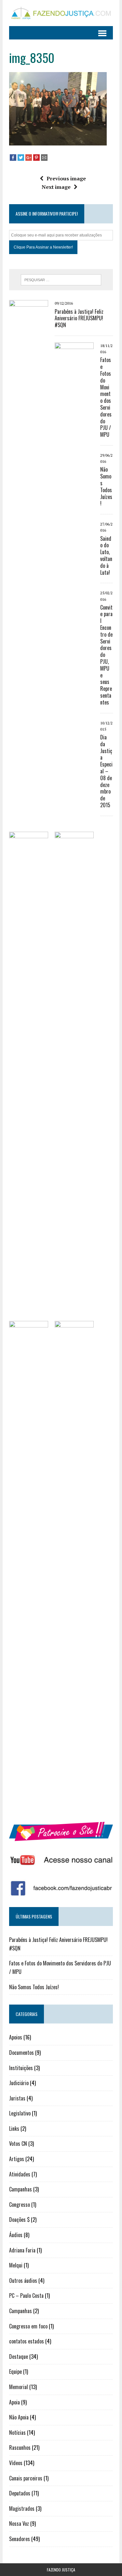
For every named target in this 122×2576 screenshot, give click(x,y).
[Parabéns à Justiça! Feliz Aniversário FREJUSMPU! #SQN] (29, 785)
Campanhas (20, 2189)
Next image (56, 187)
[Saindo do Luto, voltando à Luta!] (74, 1316)
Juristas (17, 2098)
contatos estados (27, 2341)
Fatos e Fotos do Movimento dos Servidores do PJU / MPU (106, 397)
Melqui (16, 2265)
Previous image (66, 178)
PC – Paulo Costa (26, 2296)
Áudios (16, 2235)
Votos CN (18, 2144)
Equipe (15, 2371)
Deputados (20, 2493)
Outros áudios (23, 2281)
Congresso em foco (28, 2326)
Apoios (16, 2037)
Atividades (20, 2174)
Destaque (19, 2356)
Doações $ (19, 2220)
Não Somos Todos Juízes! (106, 486)
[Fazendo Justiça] (61, 13)
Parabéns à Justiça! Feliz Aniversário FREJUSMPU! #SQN (79, 318)
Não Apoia (19, 2417)
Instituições (21, 2068)
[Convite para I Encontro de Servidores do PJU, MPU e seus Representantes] (29, 1806)
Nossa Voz (19, 2523)
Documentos (21, 2053)
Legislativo (20, 2113)
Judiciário (19, 2083)
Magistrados (22, 2508)
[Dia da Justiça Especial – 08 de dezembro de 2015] (74, 1806)
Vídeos (16, 2463)
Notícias (17, 2432)
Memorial (19, 2387)
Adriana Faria (22, 2250)
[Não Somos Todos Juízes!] (29, 1316)
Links (14, 2129)
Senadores (20, 2539)
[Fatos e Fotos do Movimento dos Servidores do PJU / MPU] (74, 827)
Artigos (17, 2159)
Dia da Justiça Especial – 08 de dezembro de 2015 (106, 771)
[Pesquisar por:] (61, 279)
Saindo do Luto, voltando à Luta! (106, 555)
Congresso (20, 2205)
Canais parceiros (26, 2478)
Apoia (14, 2402)
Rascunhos (20, 2447)
